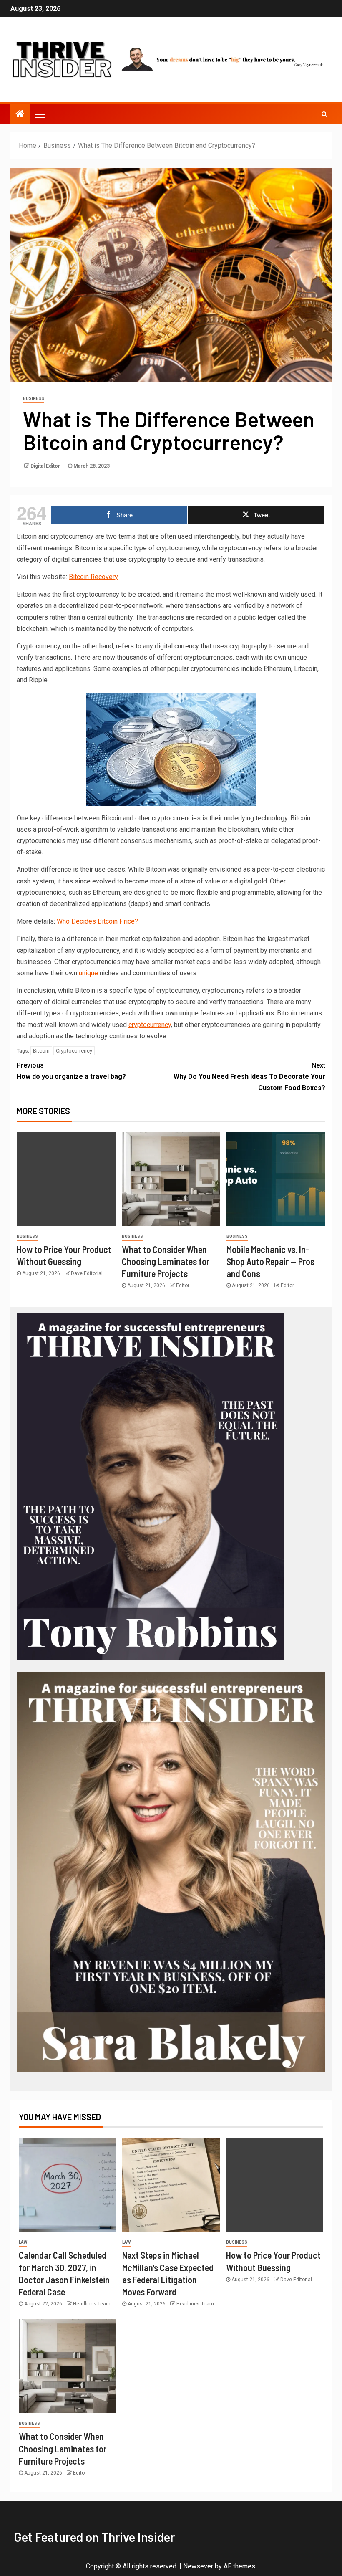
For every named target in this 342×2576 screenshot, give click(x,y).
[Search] (324, 114)
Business (34, 399)
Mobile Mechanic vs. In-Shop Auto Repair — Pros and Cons (270, 1261)
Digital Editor (46, 466)
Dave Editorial (87, 1273)
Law (23, 2242)
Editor (183, 1285)
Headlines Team (92, 2304)
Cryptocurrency (74, 1051)
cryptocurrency (150, 1025)
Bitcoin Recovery (93, 577)
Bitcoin (41, 1051)
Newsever (198, 2566)
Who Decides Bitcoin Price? (97, 921)
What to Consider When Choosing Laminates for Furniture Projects (166, 1261)
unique (88, 973)
